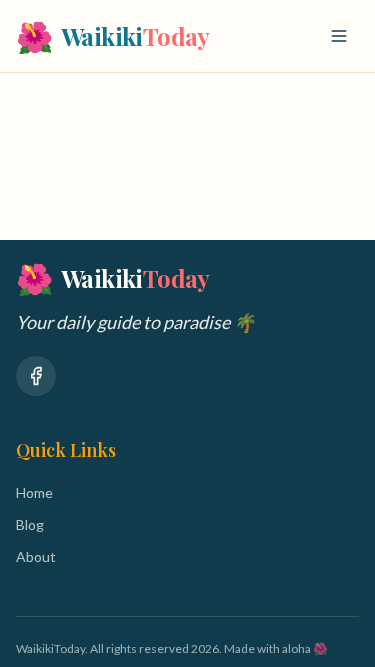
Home (34, 492)
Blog (30, 524)
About (36, 556)
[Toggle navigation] (339, 36)
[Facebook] (36, 376)
